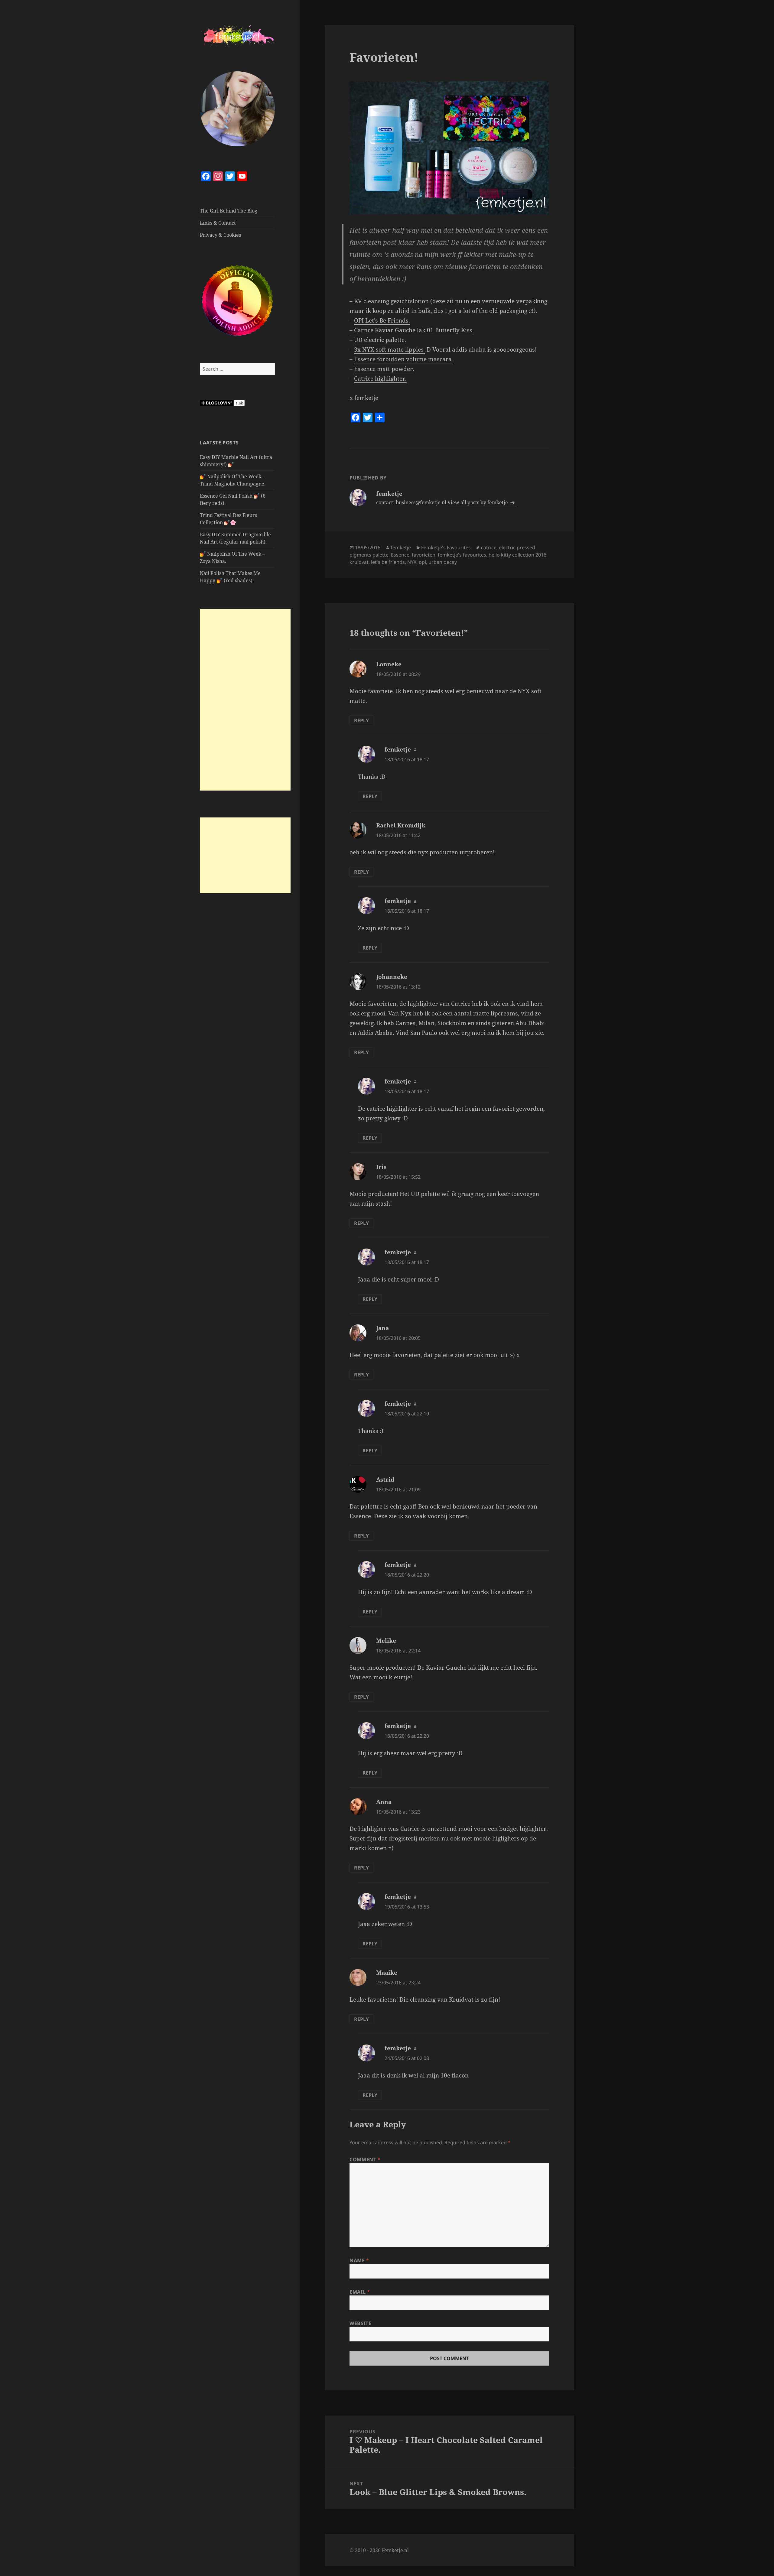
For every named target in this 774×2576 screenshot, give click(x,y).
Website (360, 2323)
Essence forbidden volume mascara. (404, 359)
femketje (401, 547)
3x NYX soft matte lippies (390, 349)
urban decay (443, 562)
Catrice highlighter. (380, 378)
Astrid (385, 1480)
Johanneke (392, 977)
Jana (382, 1328)
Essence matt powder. (384, 369)
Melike (386, 1641)
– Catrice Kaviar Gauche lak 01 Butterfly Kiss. (412, 330)
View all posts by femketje (478, 502)
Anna (384, 1802)
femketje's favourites (462, 555)
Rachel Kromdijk (401, 825)
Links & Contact (218, 223)
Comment (365, 2159)
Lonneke (389, 664)
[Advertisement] (245, 700)
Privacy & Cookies (220, 235)
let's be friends (388, 562)
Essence (400, 555)
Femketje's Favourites (446, 547)
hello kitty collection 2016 (517, 555)
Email (360, 2292)
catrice (489, 547)
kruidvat (359, 562)
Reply (361, 720)
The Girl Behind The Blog (229, 211)
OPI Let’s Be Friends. (382, 320)
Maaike (387, 1973)
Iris (381, 1167)
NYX (412, 562)
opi (422, 562)
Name (359, 2260)
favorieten (424, 555)
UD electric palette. (380, 340)
